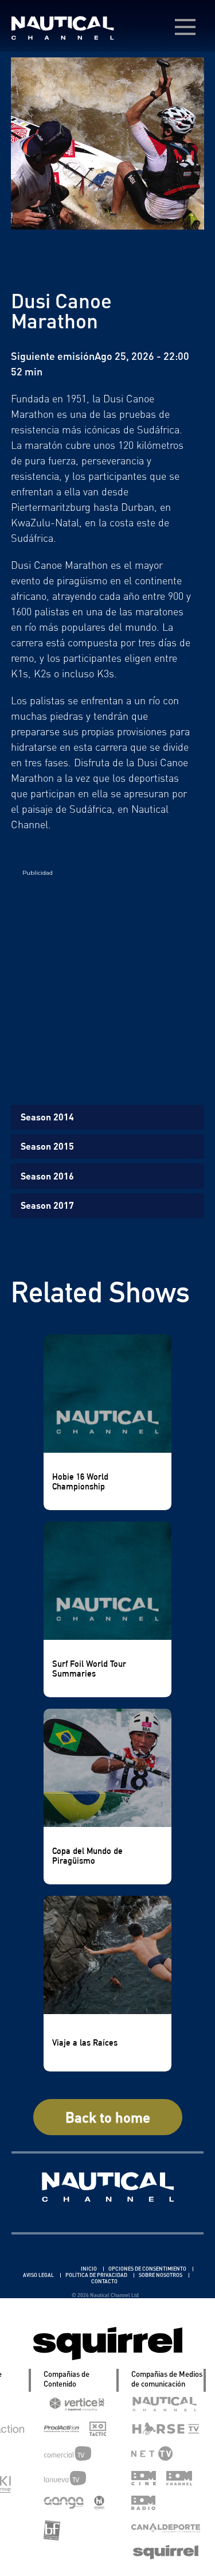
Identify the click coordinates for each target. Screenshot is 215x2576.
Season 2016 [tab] (47, 1176)
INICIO (89, 2269)
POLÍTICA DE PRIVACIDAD (97, 2275)
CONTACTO (104, 2281)
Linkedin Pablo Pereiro (46, 2269)
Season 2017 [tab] (47, 1205)
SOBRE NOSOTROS (161, 2275)
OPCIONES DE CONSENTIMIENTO (148, 2269)
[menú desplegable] (185, 27)
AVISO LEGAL (39, 2275)
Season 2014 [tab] (47, 1117)
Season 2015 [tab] (47, 1146)
